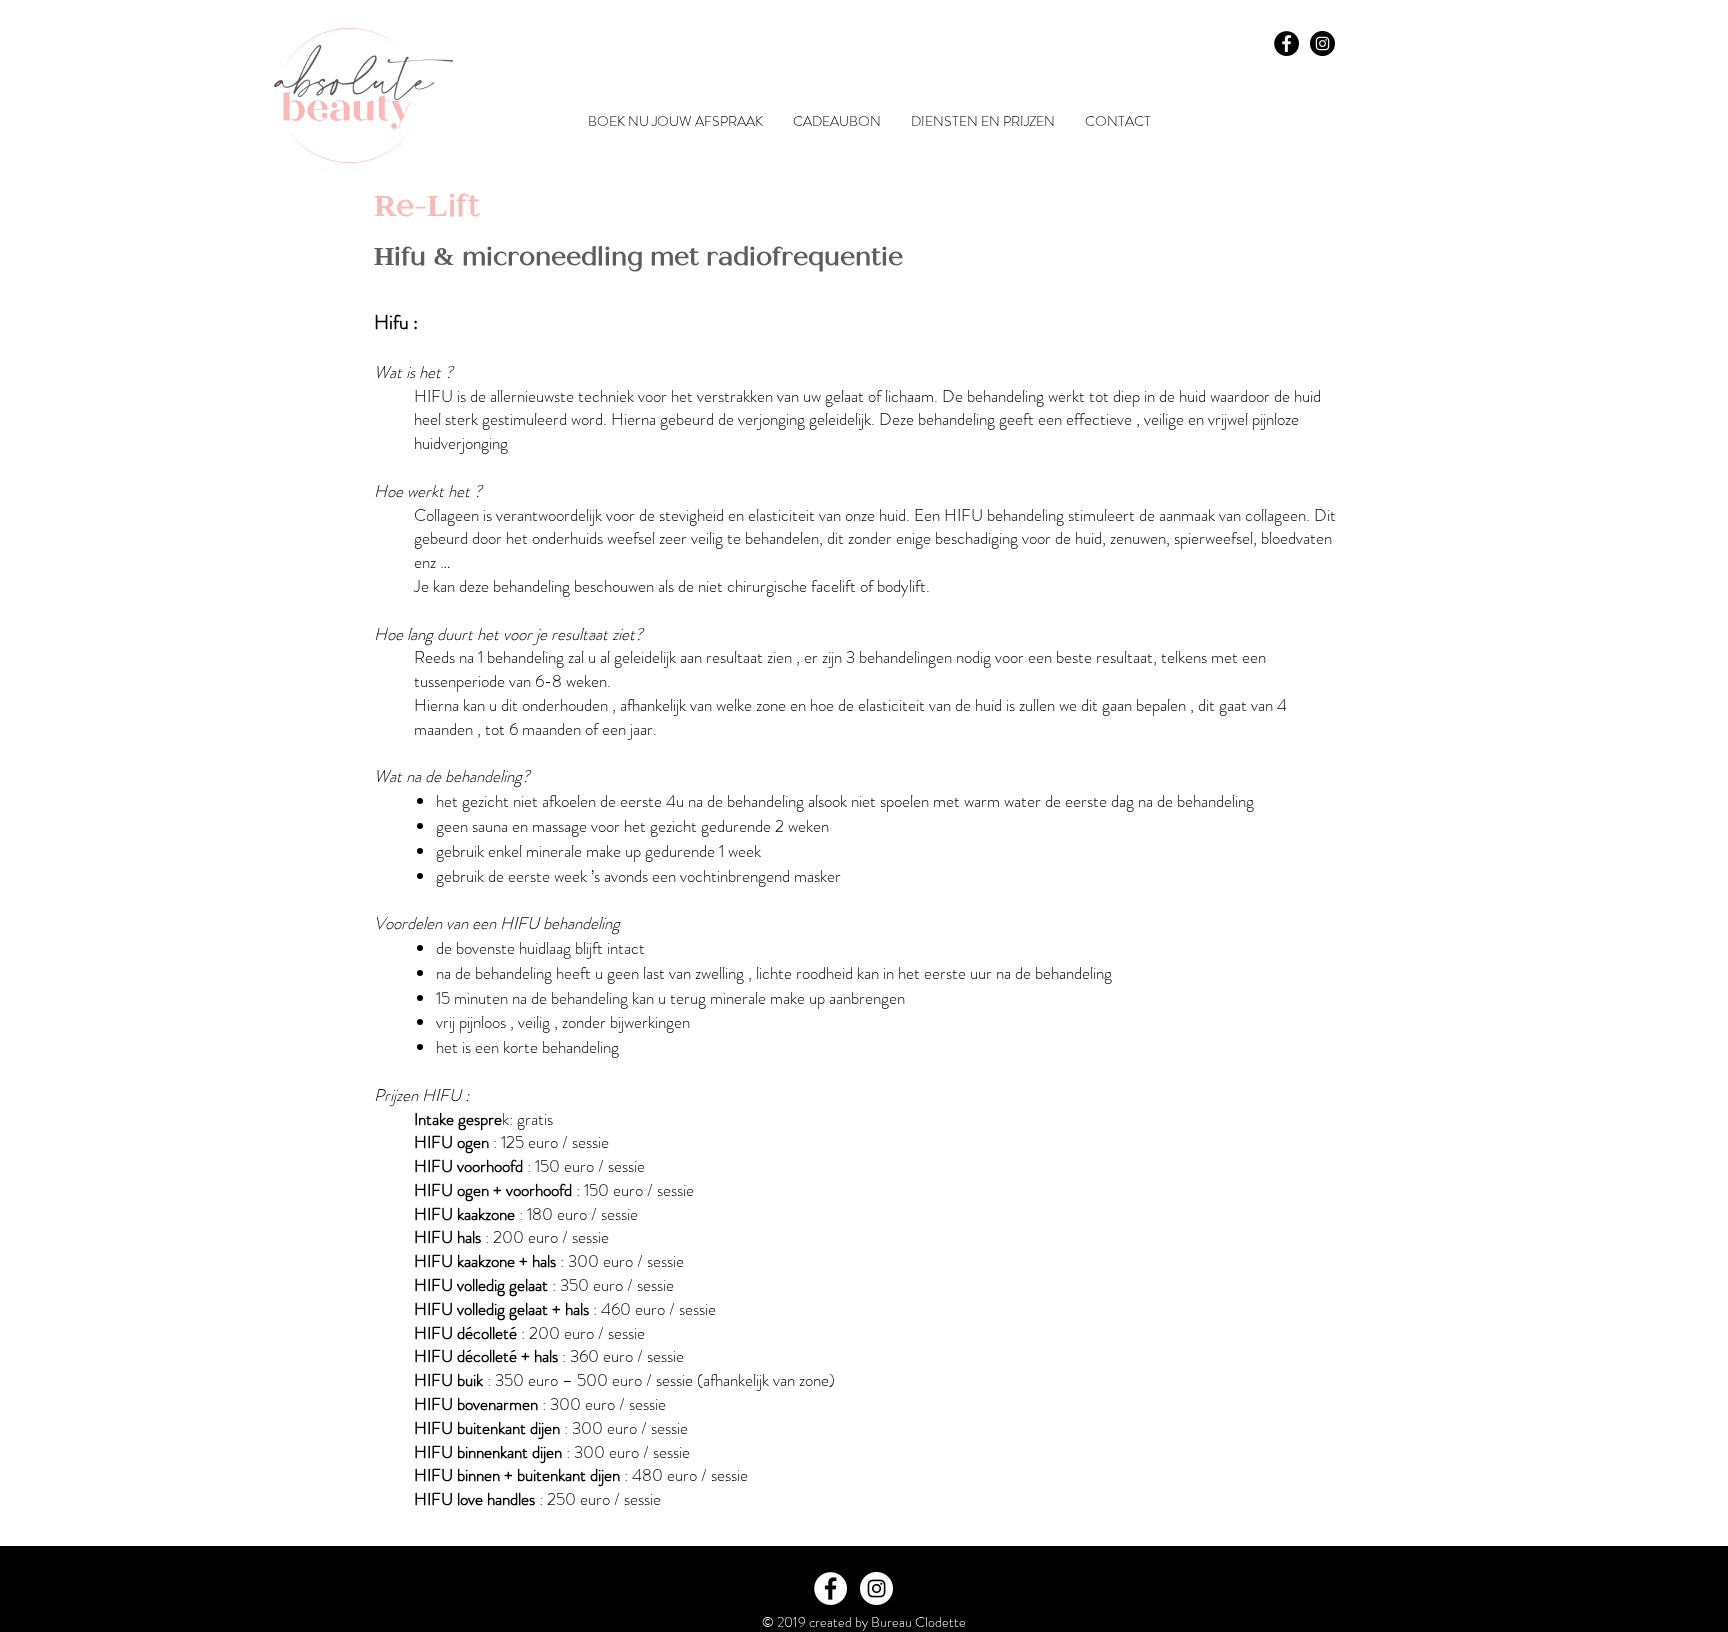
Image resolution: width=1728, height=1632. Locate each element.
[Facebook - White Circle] (830, 1588)
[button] (983, 121)
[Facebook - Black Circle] (1286, 43)
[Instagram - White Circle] (876, 1588)
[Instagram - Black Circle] (1322, 43)
